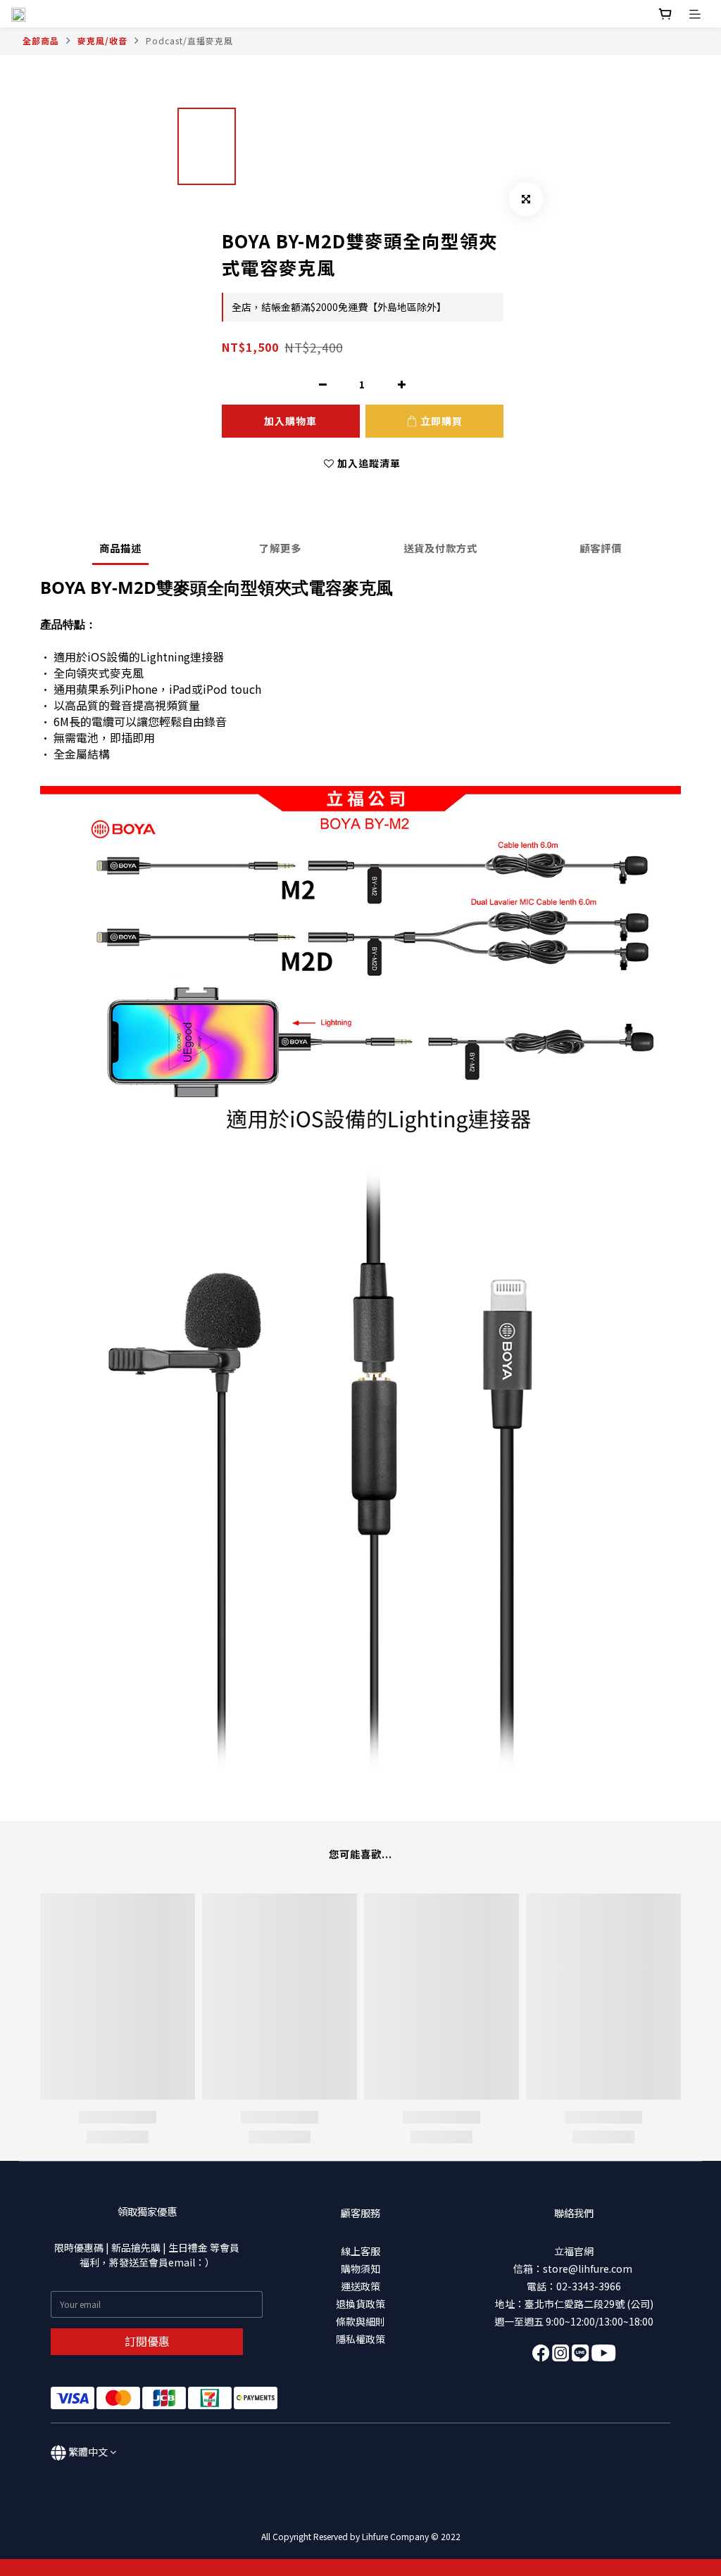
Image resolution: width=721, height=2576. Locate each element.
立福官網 (574, 2251)
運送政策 (360, 2286)
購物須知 (360, 2269)
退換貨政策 (360, 2304)
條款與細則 (360, 2321)
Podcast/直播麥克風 (189, 40)
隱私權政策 (360, 2339)
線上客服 (360, 2251)
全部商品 (41, 40)
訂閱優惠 (147, 2341)
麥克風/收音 (102, 40)
